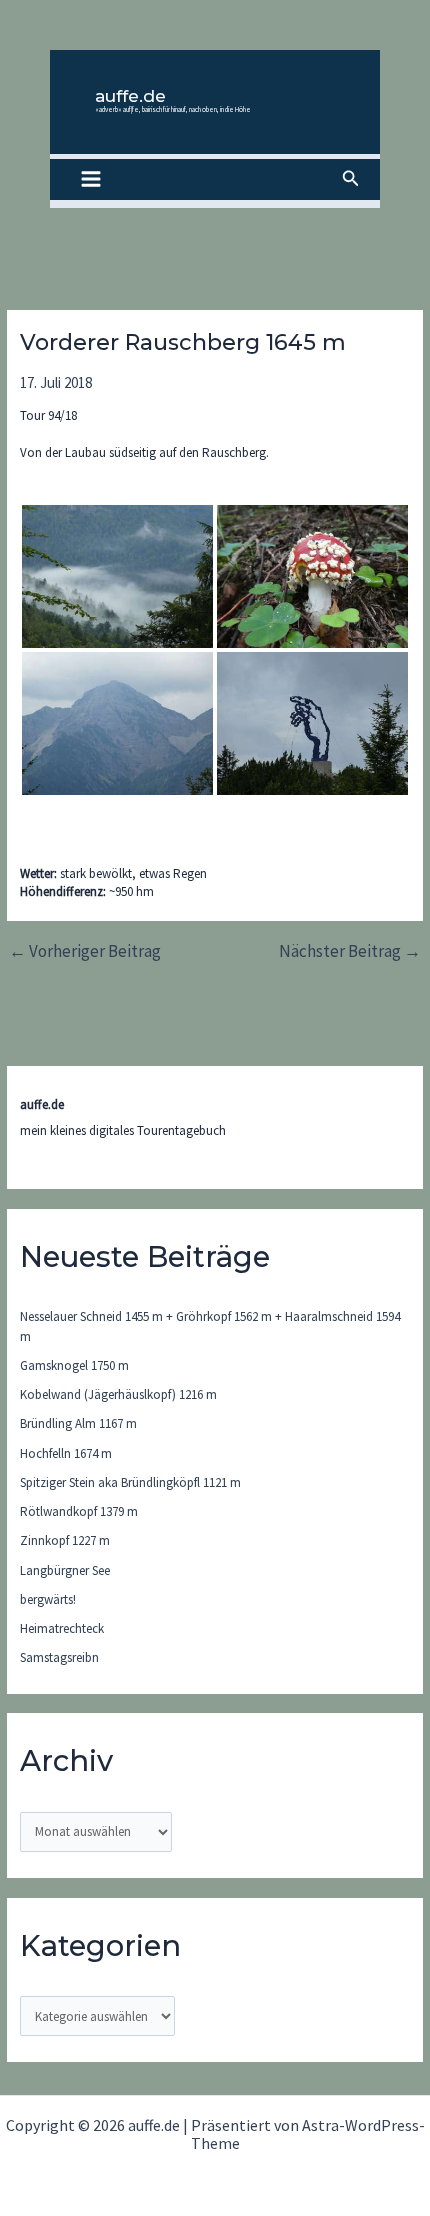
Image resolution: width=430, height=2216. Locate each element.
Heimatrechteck (62, 1628)
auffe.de (130, 96)
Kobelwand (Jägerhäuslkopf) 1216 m (118, 1394)
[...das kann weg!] (312, 723)
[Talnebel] (117, 576)
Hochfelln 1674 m (66, 1453)
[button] (351, 179)
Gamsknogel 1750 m (74, 1365)
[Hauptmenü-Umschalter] (91, 180)
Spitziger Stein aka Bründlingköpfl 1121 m (130, 1482)
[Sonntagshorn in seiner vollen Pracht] (117, 723)
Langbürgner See (65, 1570)
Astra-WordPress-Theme (308, 2134)
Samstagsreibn (59, 1657)
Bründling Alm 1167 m (78, 1423)
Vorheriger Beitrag (85, 951)
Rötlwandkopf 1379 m (79, 1511)
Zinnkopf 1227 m (65, 1540)
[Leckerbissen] (312, 576)
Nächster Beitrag (350, 951)
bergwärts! (48, 1599)
